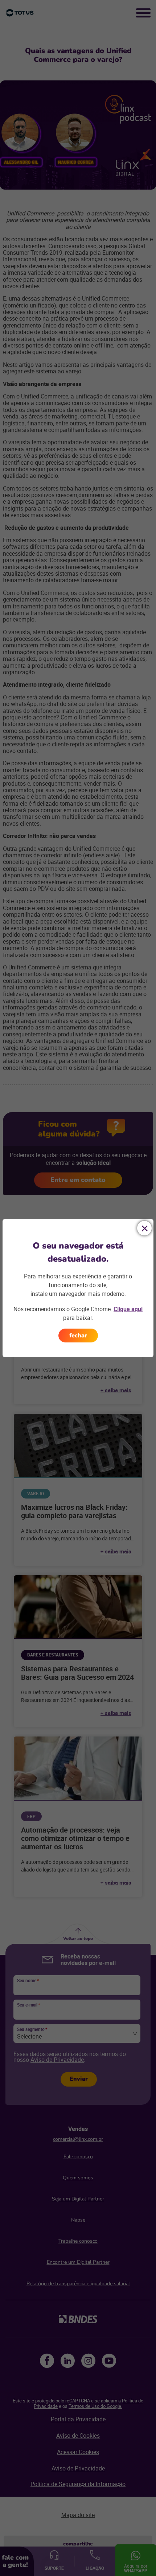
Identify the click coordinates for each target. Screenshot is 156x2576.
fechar (78, 1335)
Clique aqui (128, 1309)
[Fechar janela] (144, 1228)
